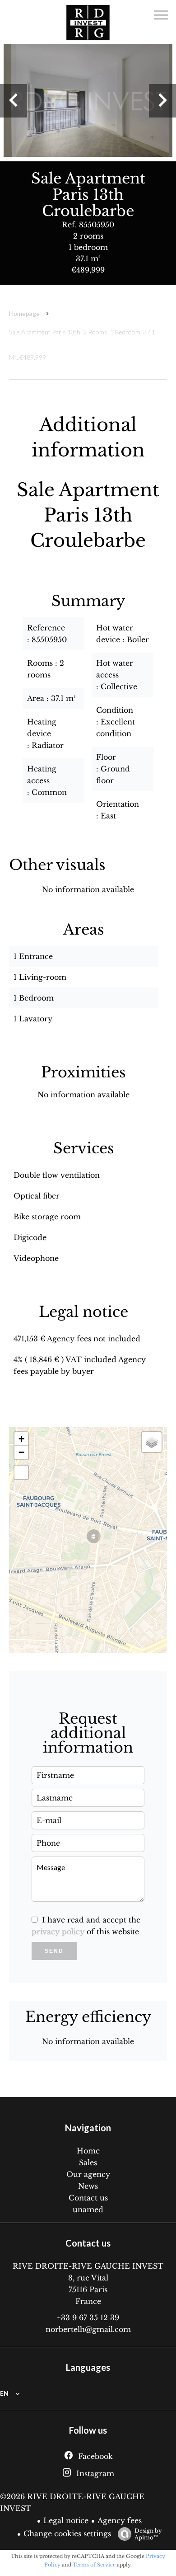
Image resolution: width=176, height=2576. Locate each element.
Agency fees (120, 2520)
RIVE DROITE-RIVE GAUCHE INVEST (88, 2266)
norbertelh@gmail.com (88, 2329)
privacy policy (58, 1932)
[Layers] (152, 1442)
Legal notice (66, 2520)
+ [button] (21, 1439)
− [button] (21, 1452)
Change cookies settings (67, 2534)
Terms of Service (94, 2565)
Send (54, 1951)
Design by (148, 2534)
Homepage (24, 313)
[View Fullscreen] (21, 1472)
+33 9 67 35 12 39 (88, 2317)
